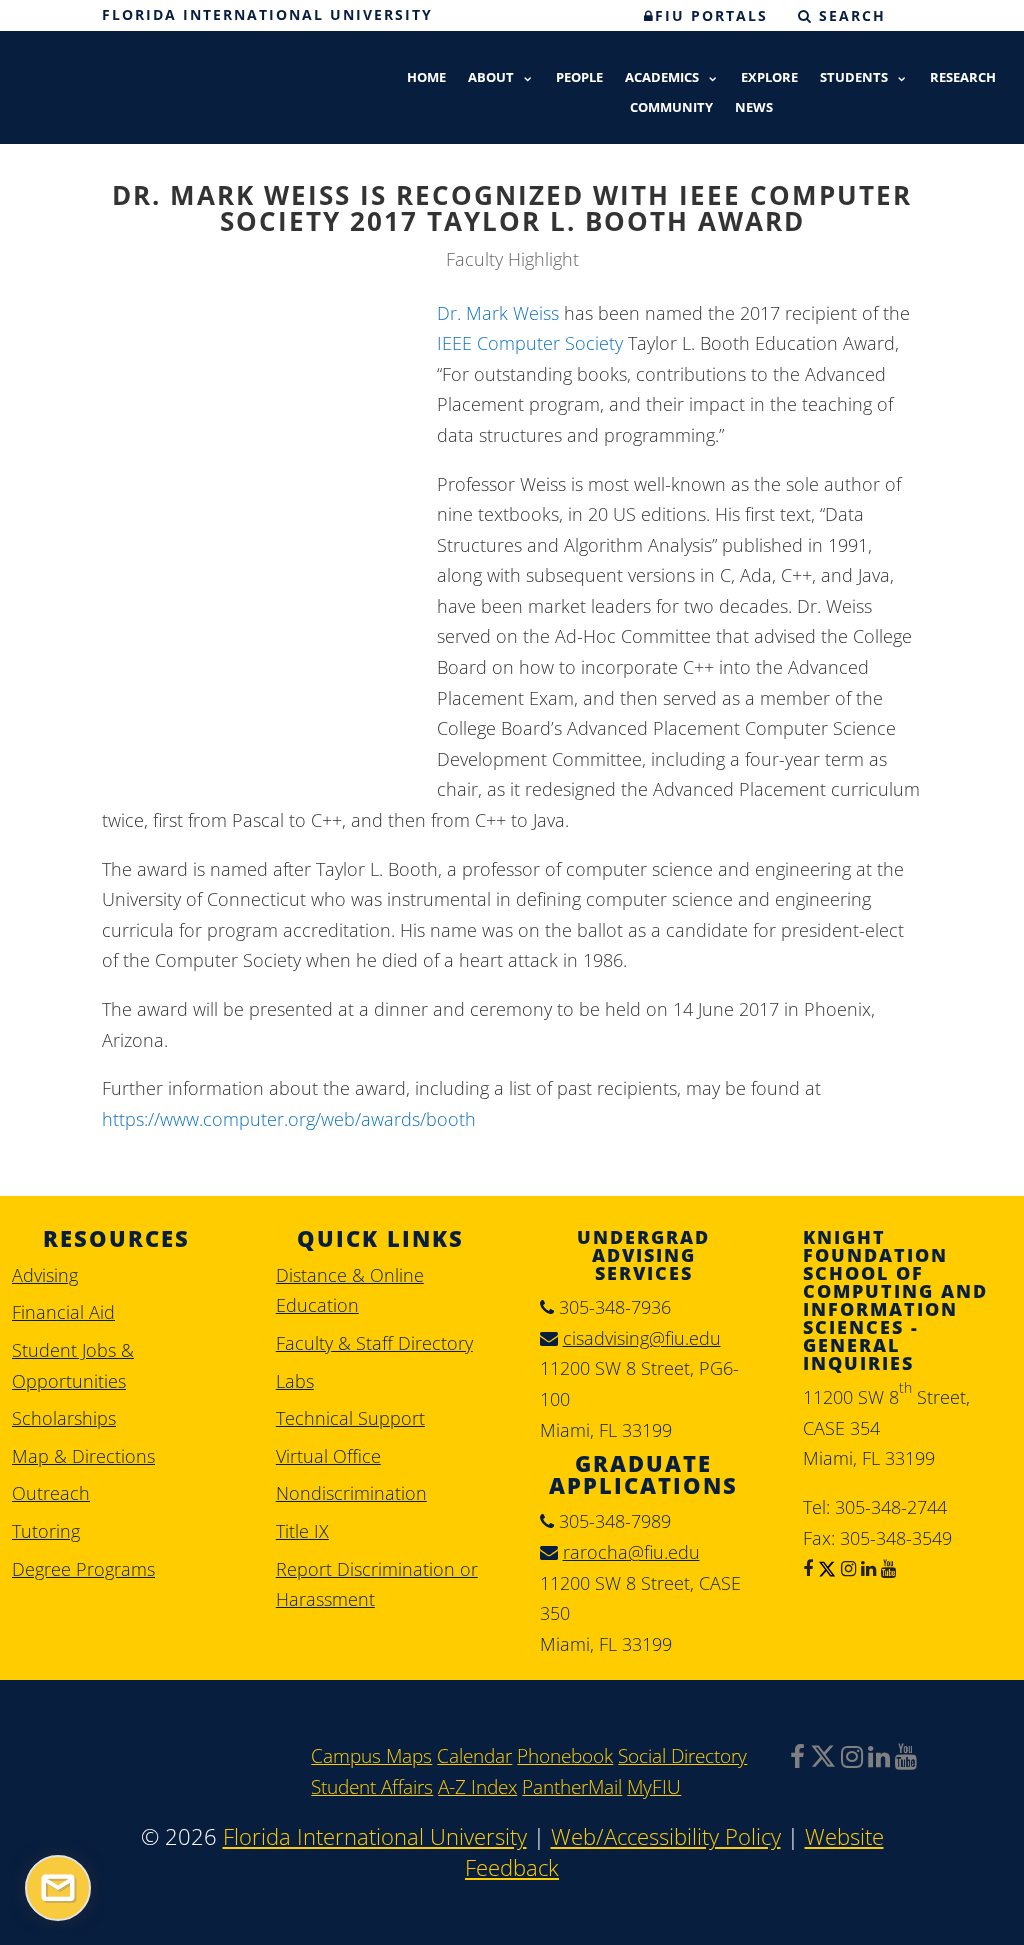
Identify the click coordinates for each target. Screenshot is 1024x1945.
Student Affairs (372, 1787)
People (579, 78)
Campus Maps (371, 1756)
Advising (45, 1275)
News (754, 108)
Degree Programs (83, 1569)
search (849, 15)
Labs (295, 1381)
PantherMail (572, 1787)
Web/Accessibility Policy (666, 1836)
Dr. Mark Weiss (498, 313)
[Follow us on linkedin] (866, 1568)
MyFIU (654, 1787)
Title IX (302, 1531)
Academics (662, 78)
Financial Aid (63, 1312)
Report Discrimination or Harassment (377, 1584)
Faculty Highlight (512, 259)
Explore (769, 78)
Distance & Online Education (350, 1290)
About (491, 78)
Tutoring (46, 1531)
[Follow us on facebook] (808, 1568)
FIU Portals (711, 15)
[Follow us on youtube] (886, 1568)
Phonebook (565, 1756)
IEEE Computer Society (530, 343)
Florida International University (267, 14)
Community (671, 108)
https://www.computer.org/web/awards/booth (289, 1119)
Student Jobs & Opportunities (73, 1365)
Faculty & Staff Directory (374, 1343)
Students (854, 78)
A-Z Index (477, 1787)
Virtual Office (328, 1456)
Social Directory (682, 1756)
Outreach (51, 1493)
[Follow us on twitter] (824, 1568)
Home (426, 78)
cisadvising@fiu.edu (642, 1338)
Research (963, 78)
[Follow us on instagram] (846, 1568)
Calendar (474, 1756)
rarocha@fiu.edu (631, 1552)
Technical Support (350, 1418)
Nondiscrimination (351, 1493)
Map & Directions (83, 1456)
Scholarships (64, 1418)
